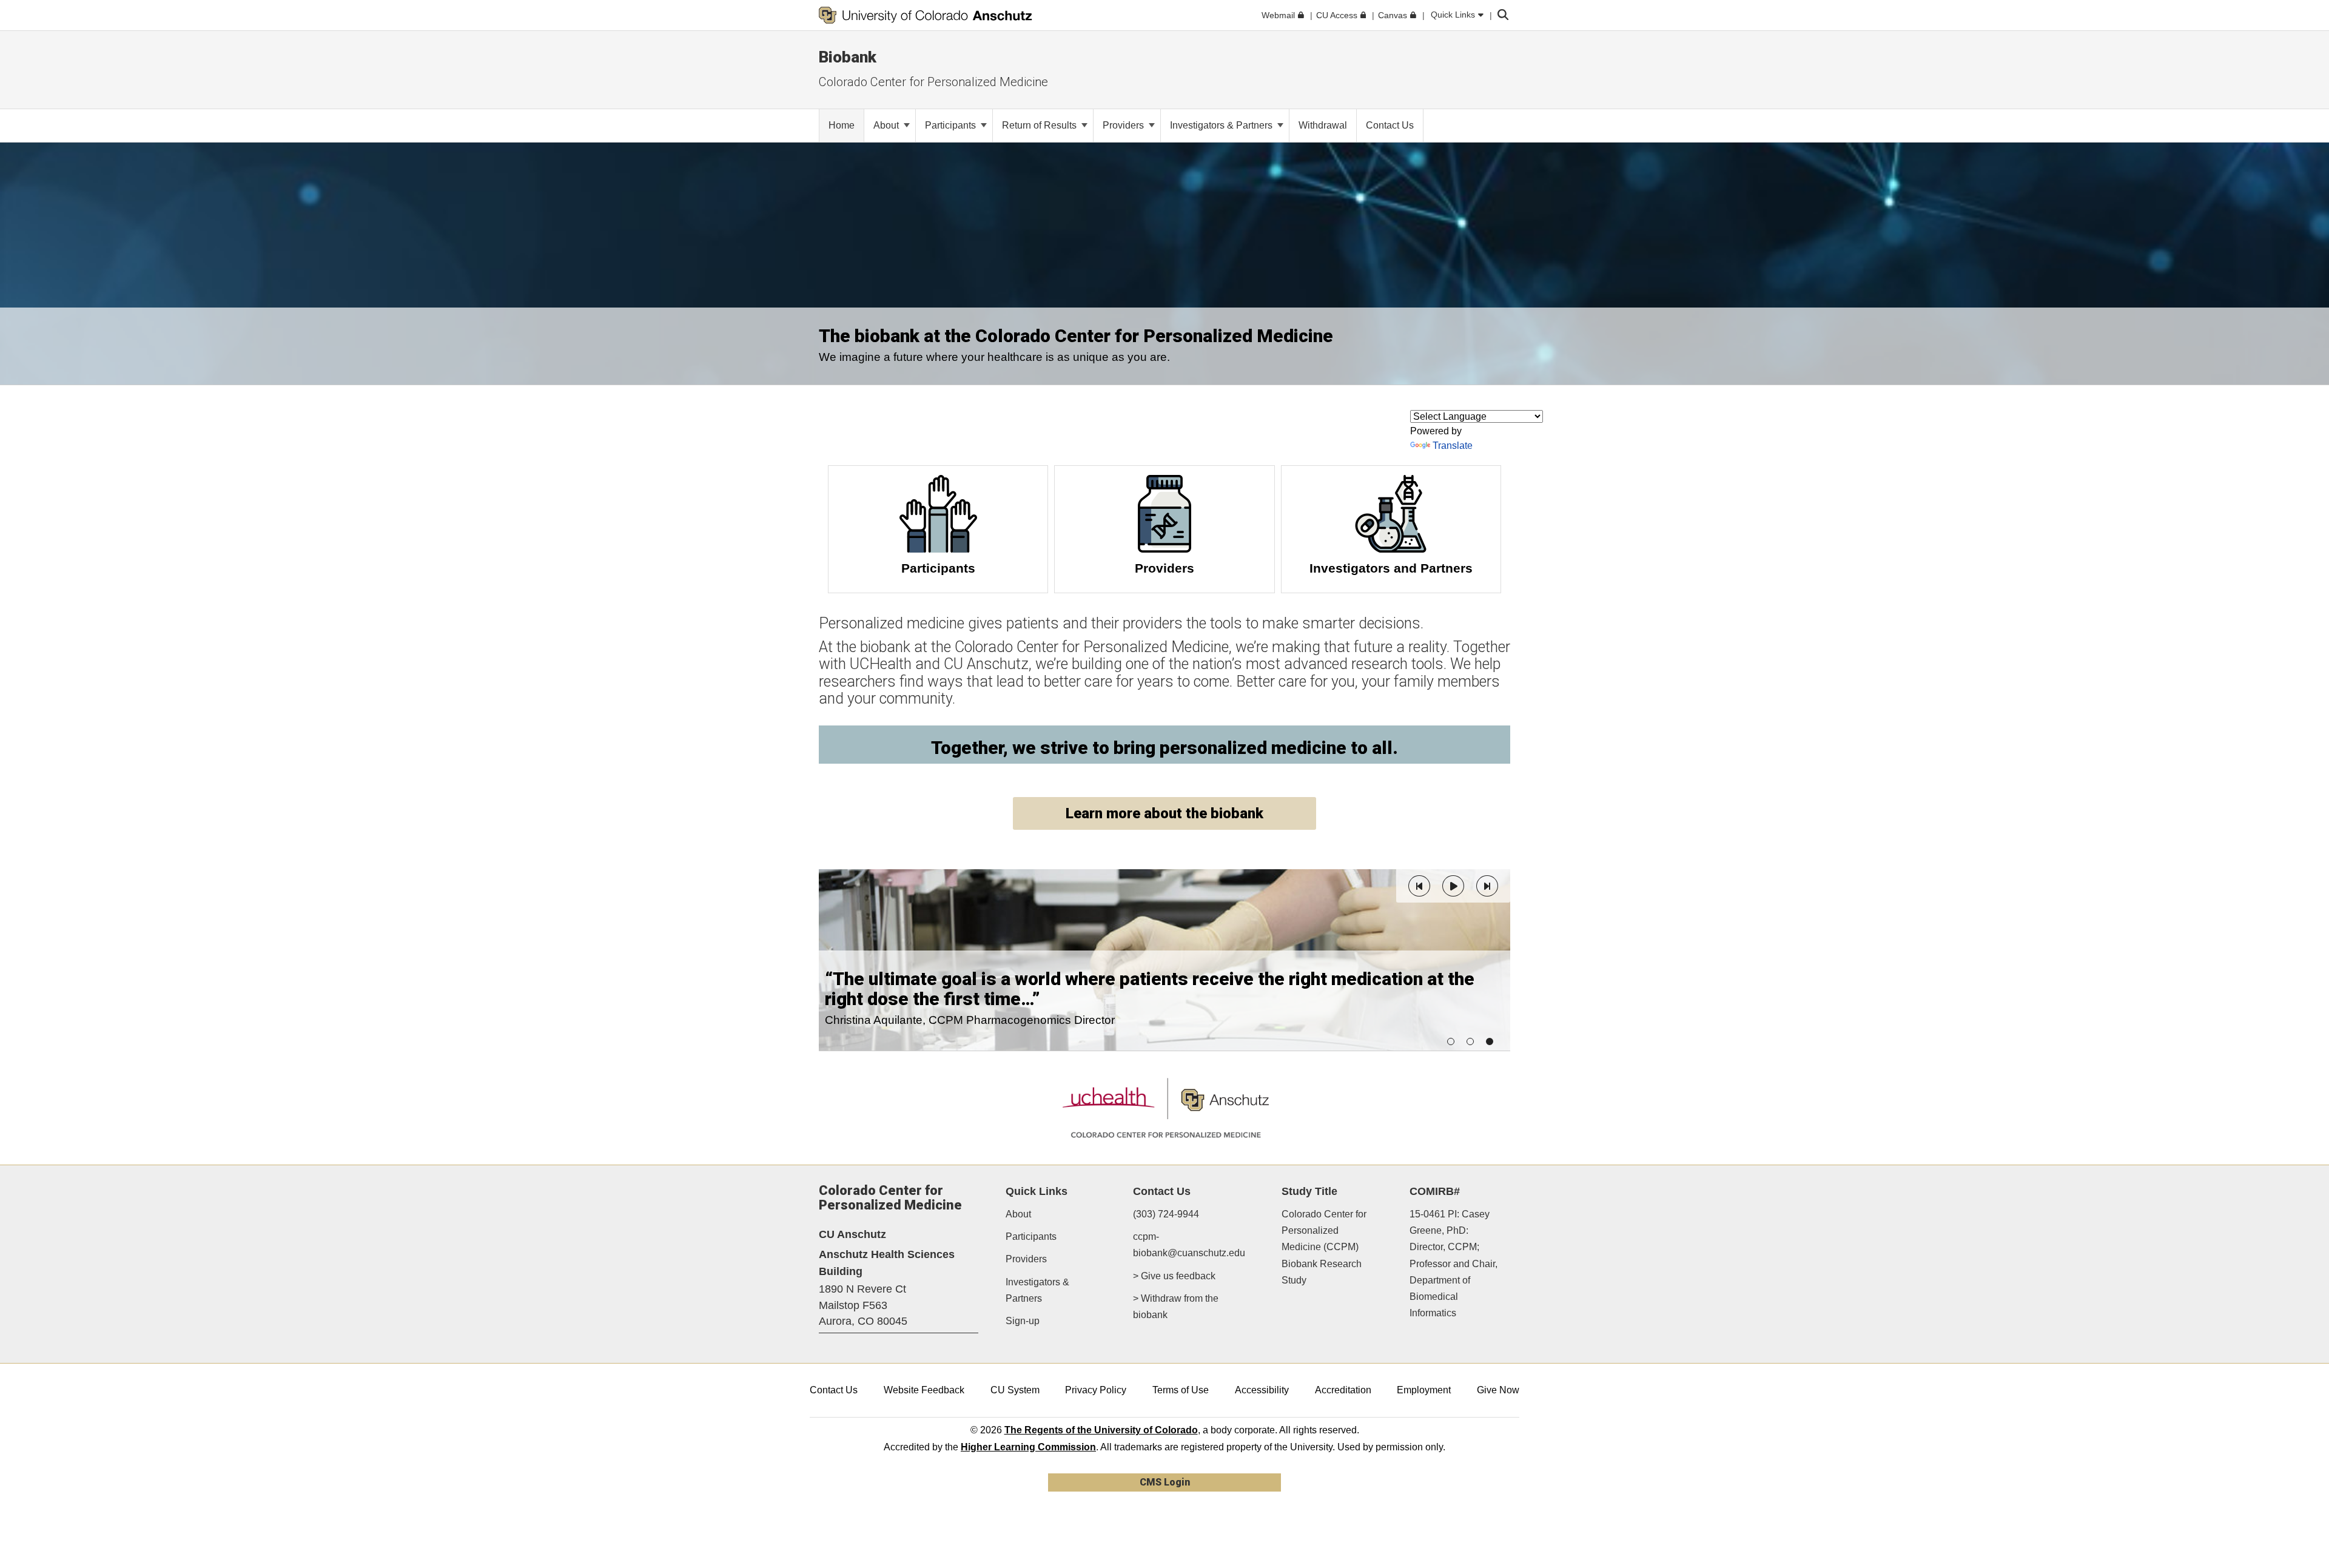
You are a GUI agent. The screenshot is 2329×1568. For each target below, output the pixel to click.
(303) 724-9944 (1166, 1214)
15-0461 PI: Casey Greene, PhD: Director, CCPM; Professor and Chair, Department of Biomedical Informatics (1454, 1263)
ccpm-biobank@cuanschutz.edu (1189, 1245)
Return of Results (1040, 125)
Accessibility (1262, 1390)
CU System (1015, 1390)
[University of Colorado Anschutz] (926, 15)
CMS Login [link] (1165, 1482)
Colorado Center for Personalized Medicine (933, 82)
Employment (1424, 1390)
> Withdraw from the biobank (1176, 1307)
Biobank (848, 57)
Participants (952, 125)
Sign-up (1023, 1321)
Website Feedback (924, 1390)
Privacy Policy (1096, 1390)
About (887, 125)
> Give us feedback (1174, 1276)
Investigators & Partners (1222, 125)
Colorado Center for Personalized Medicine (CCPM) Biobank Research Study (1324, 1247)
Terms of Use (1181, 1390)
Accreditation (1343, 1390)
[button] (1419, 886)
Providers (1124, 125)
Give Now (1498, 1390)
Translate (1453, 446)
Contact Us (834, 1390)
